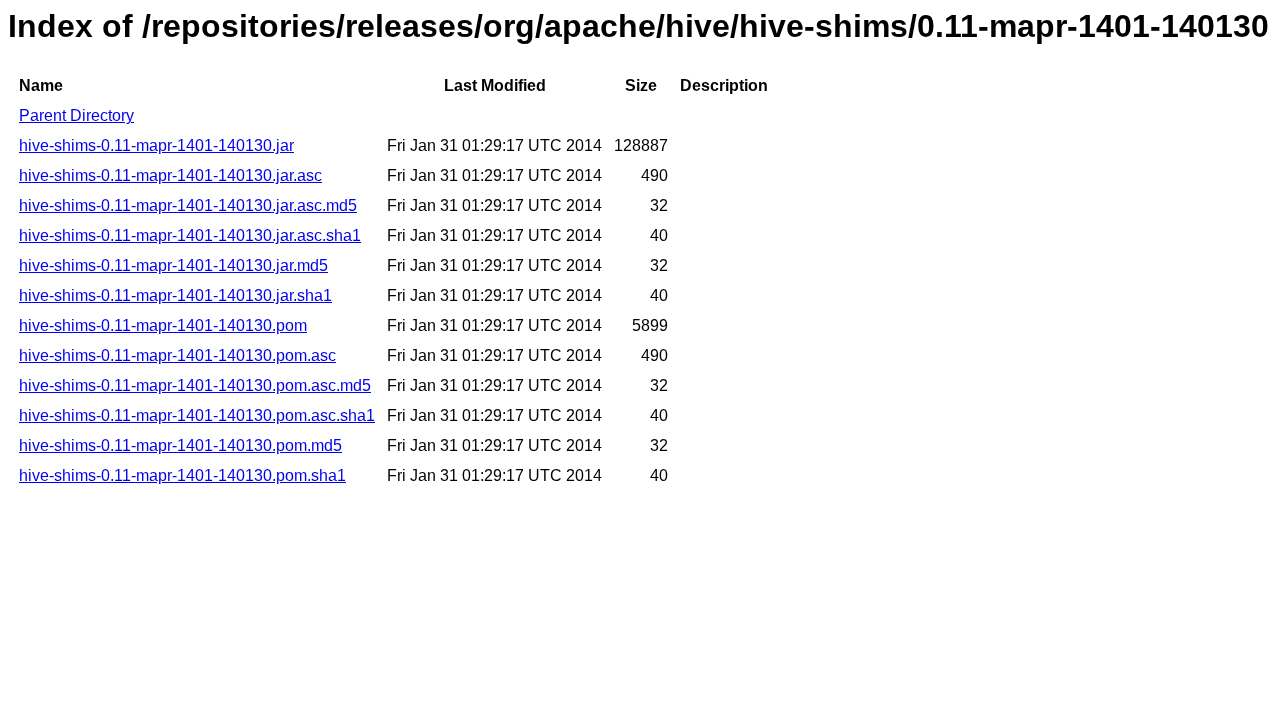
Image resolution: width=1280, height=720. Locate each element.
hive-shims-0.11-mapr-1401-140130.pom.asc (177, 355)
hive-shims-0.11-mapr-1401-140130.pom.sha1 (182, 475)
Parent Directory (76, 115)
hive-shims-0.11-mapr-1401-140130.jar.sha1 (175, 295)
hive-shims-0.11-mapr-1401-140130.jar (156, 145)
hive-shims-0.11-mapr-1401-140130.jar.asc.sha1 (190, 235)
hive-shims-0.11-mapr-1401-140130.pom (163, 325)
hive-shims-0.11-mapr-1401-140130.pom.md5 (180, 445)
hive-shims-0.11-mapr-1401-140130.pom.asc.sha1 (197, 415)
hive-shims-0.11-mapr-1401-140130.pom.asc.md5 (195, 385)
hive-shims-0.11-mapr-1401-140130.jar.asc (170, 175)
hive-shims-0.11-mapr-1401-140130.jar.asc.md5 (188, 205)
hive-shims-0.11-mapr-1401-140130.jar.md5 (173, 265)
